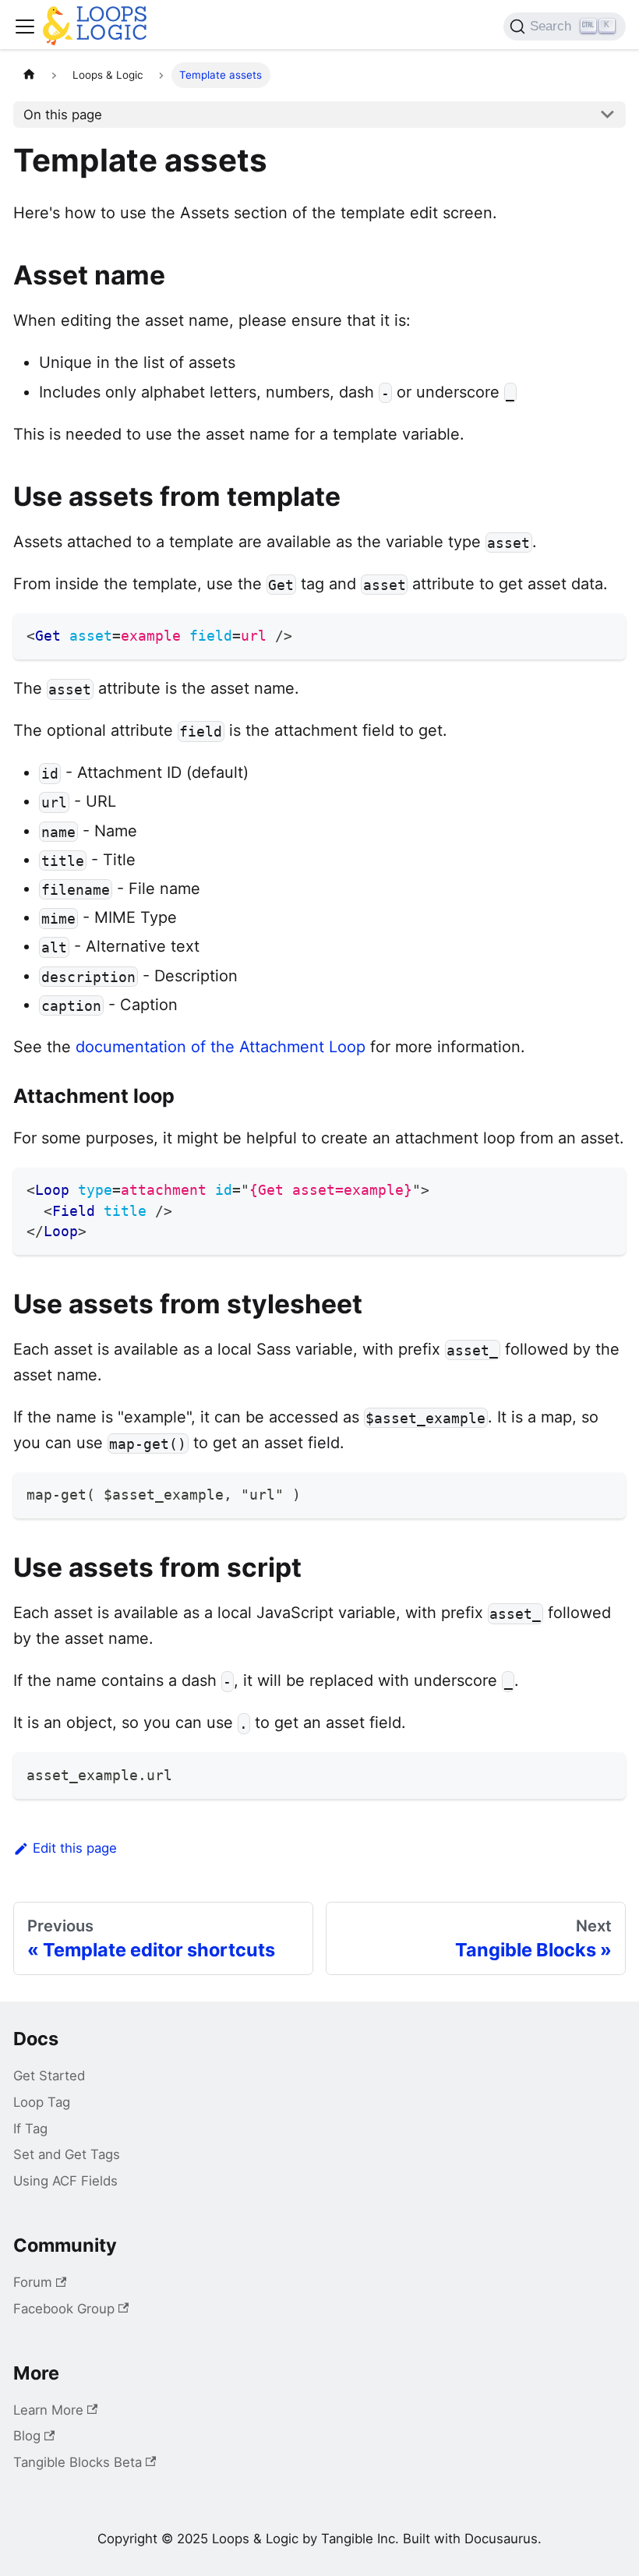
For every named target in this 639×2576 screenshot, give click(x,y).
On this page (63, 115)
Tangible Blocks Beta (78, 2462)
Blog (27, 2436)
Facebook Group (64, 2309)
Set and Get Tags (67, 2154)
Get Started (49, 2076)
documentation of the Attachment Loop (221, 1047)
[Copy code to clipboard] (605, 633)
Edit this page (75, 1848)
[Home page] (29, 75)
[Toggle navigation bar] (25, 27)
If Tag (30, 2129)
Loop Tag (42, 2102)
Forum (33, 2282)
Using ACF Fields (65, 2181)
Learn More (48, 2410)
